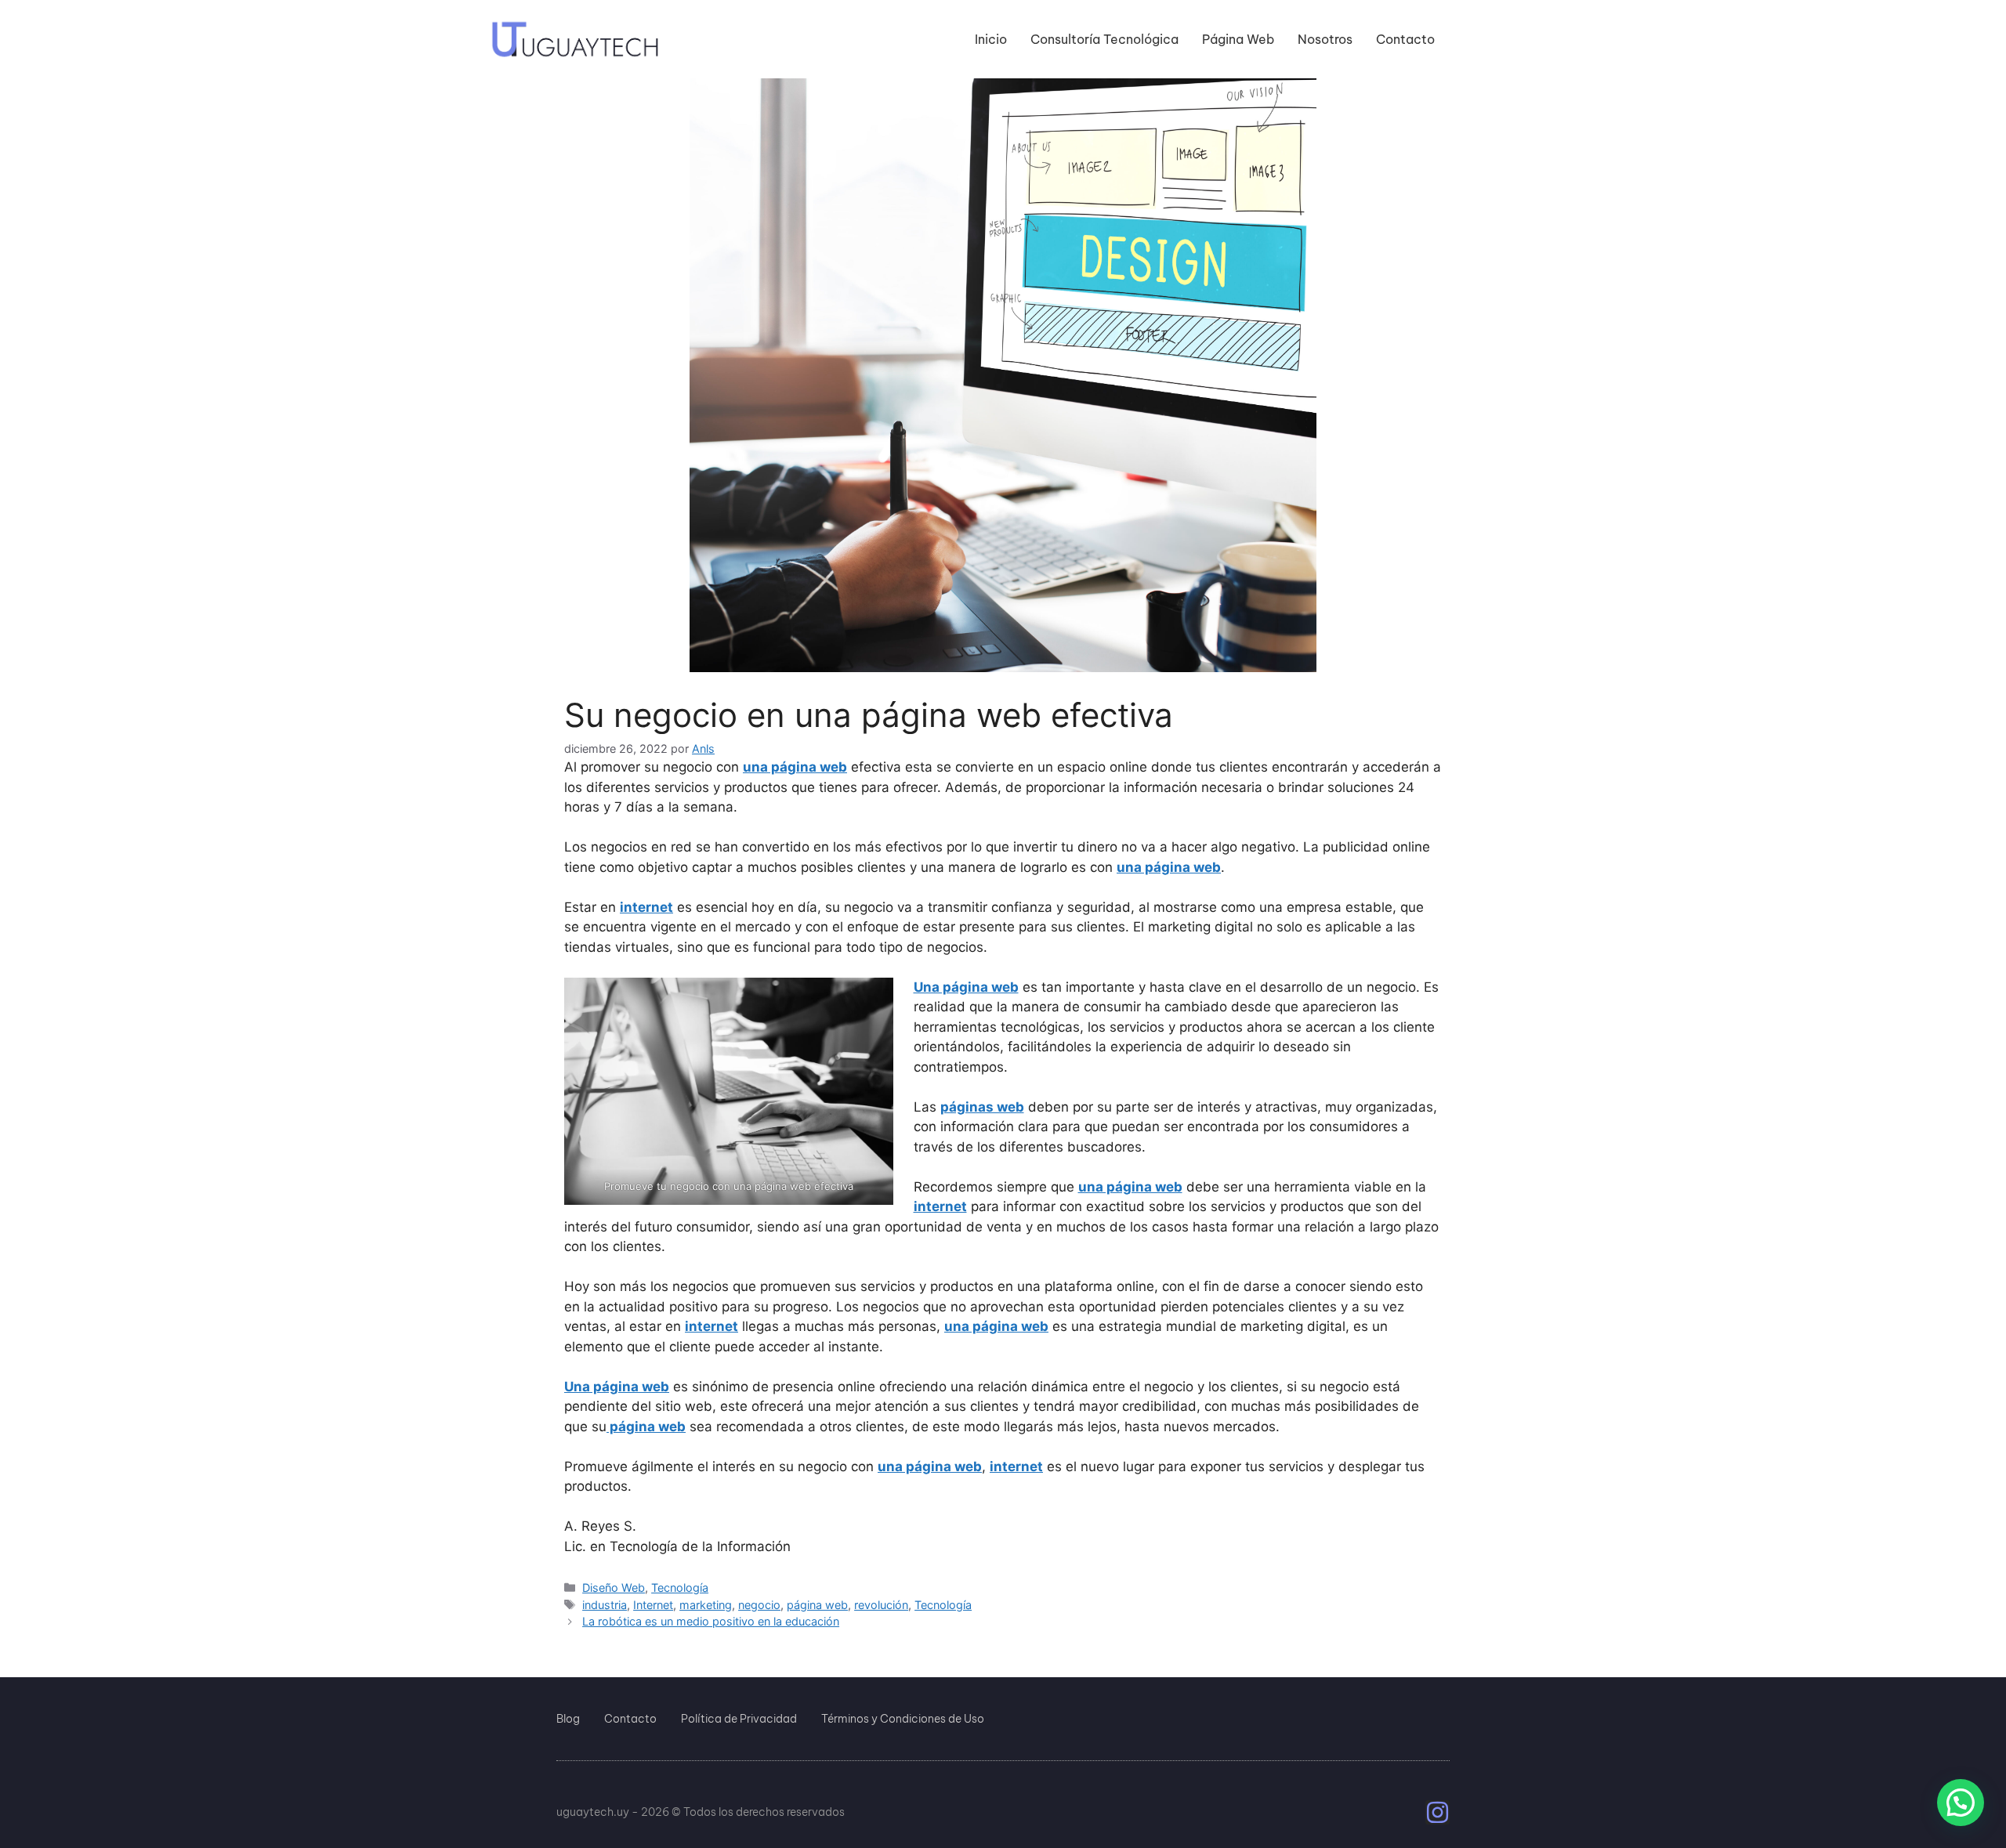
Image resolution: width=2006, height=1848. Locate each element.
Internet (653, 1605)
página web (817, 1605)
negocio (759, 1605)
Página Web (1238, 39)
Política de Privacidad (739, 1719)
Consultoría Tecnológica (1104, 39)
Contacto (1405, 39)
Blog (568, 1719)
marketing (706, 1605)
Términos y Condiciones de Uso (903, 1719)
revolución (881, 1605)
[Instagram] (1438, 1812)
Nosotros (1325, 39)
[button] (1961, 1803)
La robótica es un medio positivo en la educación (711, 1621)
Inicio (991, 39)
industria (605, 1605)
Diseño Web (614, 1588)
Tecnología (680, 1588)
